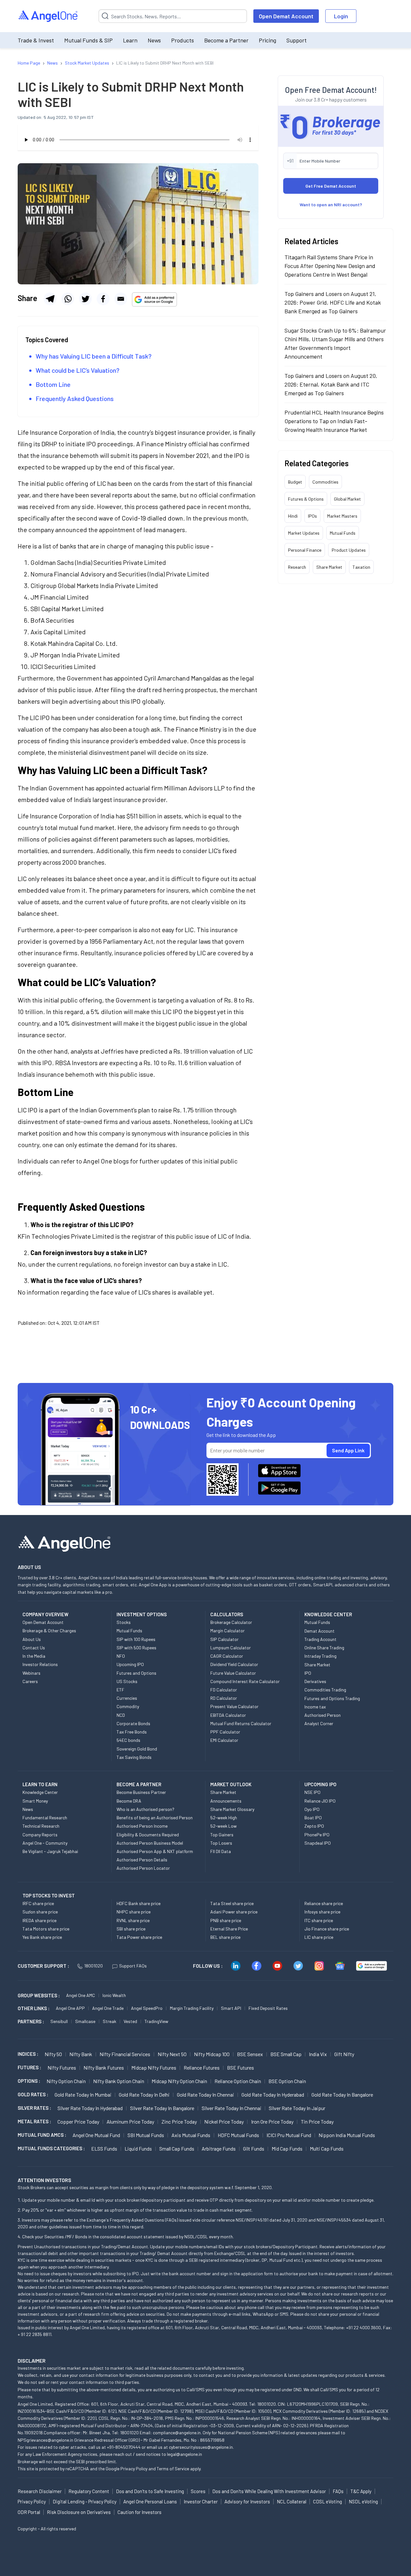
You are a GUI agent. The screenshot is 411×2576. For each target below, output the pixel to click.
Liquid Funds (138, 2148)
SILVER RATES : (34, 2108)
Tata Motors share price (46, 1929)
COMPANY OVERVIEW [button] (45, 1614)
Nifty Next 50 (172, 2054)
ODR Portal (29, 2512)
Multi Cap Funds (327, 2148)
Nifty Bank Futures (104, 2068)
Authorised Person (323, 1715)
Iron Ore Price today (272, 2121)
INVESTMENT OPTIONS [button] (142, 1614)
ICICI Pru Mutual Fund (289, 2135)
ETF (120, 1690)
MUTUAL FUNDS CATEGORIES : (51, 2148)
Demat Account (319, 1631)
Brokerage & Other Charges (49, 1631)
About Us (32, 1639)
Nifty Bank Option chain (119, 2081)
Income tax (315, 1707)
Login (341, 16)
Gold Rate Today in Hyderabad (273, 2095)
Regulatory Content (89, 2491)
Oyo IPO (312, 1809)
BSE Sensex (250, 2054)
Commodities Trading (325, 1690)
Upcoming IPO (130, 1664)
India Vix (318, 2054)
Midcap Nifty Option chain (179, 2081)
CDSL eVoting (328, 2501)
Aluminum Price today (130, 2121)
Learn (130, 40)
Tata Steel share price (232, 1903)
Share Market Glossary (232, 1809)
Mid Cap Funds (287, 2148)
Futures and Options (136, 1673)
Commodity (128, 1706)
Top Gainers (222, 1835)
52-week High (224, 1818)
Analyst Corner (319, 1723)
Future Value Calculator (233, 1673)
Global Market (347, 499)
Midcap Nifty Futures (154, 2068)
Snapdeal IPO (318, 1843)
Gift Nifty (344, 2054)
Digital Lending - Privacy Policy (85, 2501)
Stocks (124, 1622)
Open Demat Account (286, 16)
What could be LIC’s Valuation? (78, 370)
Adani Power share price (234, 1912)
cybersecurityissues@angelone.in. (201, 2447)
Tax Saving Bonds (134, 1757)
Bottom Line (53, 384)
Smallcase (85, 2021)
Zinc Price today (179, 2121)
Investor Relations (40, 1664)
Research (297, 567)
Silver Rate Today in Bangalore (162, 2108)
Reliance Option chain (238, 2081)
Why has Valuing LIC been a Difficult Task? (94, 356)
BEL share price (225, 1937)
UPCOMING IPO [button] (320, 1784)
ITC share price (319, 1920)
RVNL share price (133, 1920)
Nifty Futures (62, 2068)
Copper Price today (78, 2121)
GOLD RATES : (33, 2094)
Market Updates (304, 533)
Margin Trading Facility (192, 2008)
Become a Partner (226, 40)
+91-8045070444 (124, 2447)
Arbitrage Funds (219, 2148)
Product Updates (349, 550)
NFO (121, 1656)
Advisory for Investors (247, 2501)
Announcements (226, 1801)
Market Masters (342, 516)
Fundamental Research (45, 1818)
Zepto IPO (314, 1826)
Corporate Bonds (133, 1723)
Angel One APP (70, 2008)
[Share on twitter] (85, 299)
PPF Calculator (225, 1732)
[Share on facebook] (103, 299)
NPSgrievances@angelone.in (45, 2440)
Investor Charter (201, 2501)
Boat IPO (313, 1818)
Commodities (325, 482)
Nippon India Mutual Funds (347, 2135)
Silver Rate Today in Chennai (232, 2108)
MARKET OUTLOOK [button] (231, 1784)
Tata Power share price (139, 1937)
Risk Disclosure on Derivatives (79, 2512)
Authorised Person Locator (143, 1868)
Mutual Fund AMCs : (42, 2135)
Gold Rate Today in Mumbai (83, 2095)
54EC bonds (128, 1740)
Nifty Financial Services (125, 2054)
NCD (121, 1715)
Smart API (231, 2008)
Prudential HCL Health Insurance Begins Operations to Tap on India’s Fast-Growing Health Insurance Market (334, 421)
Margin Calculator (227, 1631)
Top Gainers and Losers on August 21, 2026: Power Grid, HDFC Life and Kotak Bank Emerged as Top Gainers (333, 302)
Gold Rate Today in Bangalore (342, 2095)
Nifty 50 (53, 2054)
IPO (308, 1673)
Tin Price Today (317, 2121)
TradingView (156, 2021)
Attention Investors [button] (44, 2180)
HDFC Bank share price (139, 1903)
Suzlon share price (40, 1912)
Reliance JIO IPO (320, 1801)
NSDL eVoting (363, 2501)
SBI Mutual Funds (146, 2135)
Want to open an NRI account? (331, 205)
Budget (295, 482)
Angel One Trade (108, 2008)
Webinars (31, 1673)
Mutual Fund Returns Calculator (241, 1723)
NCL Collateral (292, 2501)
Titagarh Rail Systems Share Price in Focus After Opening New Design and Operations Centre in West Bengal (330, 266)
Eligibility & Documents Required (148, 1835)
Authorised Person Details (142, 1860)
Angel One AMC (81, 1995)
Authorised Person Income (142, 1826)
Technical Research (41, 1826)
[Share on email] (121, 299)
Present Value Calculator (234, 1706)
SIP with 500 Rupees (136, 1648)
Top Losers (221, 1843)
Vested (130, 2021)
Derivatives (315, 1681)
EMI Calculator (224, 1740)
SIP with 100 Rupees (136, 1639)
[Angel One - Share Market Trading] (48, 16)
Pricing (267, 40)
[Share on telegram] (50, 299)
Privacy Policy (134, 2469)
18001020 (93, 1966)
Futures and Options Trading (332, 1698)
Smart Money (35, 1801)
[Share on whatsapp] (68, 299)
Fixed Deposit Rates (268, 2008)
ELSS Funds (104, 2148)
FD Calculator (224, 1690)
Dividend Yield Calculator (234, 1664)
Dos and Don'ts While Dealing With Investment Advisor (269, 2491)
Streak (109, 2021)
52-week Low (223, 1826)
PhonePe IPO (317, 1835)
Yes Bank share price (42, 1937)
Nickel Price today (224, 2121)
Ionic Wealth (114, 1995)
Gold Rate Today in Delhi (144, 2095)
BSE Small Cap (286, 2054)
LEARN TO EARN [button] (40, 1784)
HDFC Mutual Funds (238, 2135)
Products (183, 40)
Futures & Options (306, 499)
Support (297, 40)
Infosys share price (322, 1912)
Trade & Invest (36, 40)
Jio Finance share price (327, 1929)
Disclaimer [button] (32, 2361)
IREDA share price (39, 1920)
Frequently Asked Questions (75, 398)
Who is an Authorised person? (145, 1809)
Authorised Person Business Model (150, 1843)
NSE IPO (312, 1792)
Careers (30, 1681)
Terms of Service (173, 2469)
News (154, 40)
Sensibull (59, 2021)
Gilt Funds (254, 2148)
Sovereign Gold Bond (137, 1749)
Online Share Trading (324, 1648)
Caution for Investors (140, 2512)
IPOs (312, 516)
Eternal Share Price (229, 1929)
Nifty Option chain (66, 2081)
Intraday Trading (320, 1656)
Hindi (293, 516)
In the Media (34, 1656)
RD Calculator (224, 1698)
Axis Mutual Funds (191, 2135)
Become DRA (129, 1801)
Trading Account (320, 1639)
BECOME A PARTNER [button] (139, 1784)
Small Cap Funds (177, 2148)
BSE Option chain (287, 2081)
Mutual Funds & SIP (88, 40)
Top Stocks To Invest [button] (49, 1895)
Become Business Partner (141, 1792)
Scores (198, 2491)
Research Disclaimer (40, 2491)
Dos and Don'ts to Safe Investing (150, 2491)
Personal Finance (305, 550)
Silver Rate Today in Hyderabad (90, 2108)
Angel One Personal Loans (150, 2501)
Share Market (329, 567)
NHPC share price (134, 1912)
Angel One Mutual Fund (96, 2135)
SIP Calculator (224, 1639)
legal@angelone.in (184, 2454)
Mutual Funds (343, 533)
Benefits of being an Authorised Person (155, 1818)
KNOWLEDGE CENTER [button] (328, 1614)
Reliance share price (324, 1903)
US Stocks (127, 1681)
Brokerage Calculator (231, 1622)
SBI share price (131, 1929)
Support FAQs (133, 1966)
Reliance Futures (202, 2068)
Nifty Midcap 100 (212, 2054)
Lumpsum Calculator (231, 1648)
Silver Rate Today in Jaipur (297, 2108)
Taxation (361, 567)
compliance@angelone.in (177, 2433)
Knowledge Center (40, 1792)
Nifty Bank (81, 2054)
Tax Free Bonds (132, 1732)
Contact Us (34, 1648)
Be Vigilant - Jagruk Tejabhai (50, 1851)
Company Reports (40, 1835)
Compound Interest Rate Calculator (245, 1681)
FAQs (338, 2491)
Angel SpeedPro (147, 2008)
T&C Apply (361, 2491)
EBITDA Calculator (228, 1715)
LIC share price (319, 1937)
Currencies (127, 1698)
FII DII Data (221, 1851)
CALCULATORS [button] (227, 1614)
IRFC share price (38, 1903)
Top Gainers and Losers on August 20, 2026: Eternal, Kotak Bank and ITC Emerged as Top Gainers (331, 384)
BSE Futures (240, 2068)
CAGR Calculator (227, 1656)
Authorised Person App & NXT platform (155, 1851)
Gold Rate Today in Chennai (205, 2095)
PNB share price (226, 1920)
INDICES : (28, 2054)
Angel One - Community (45, 1843)
